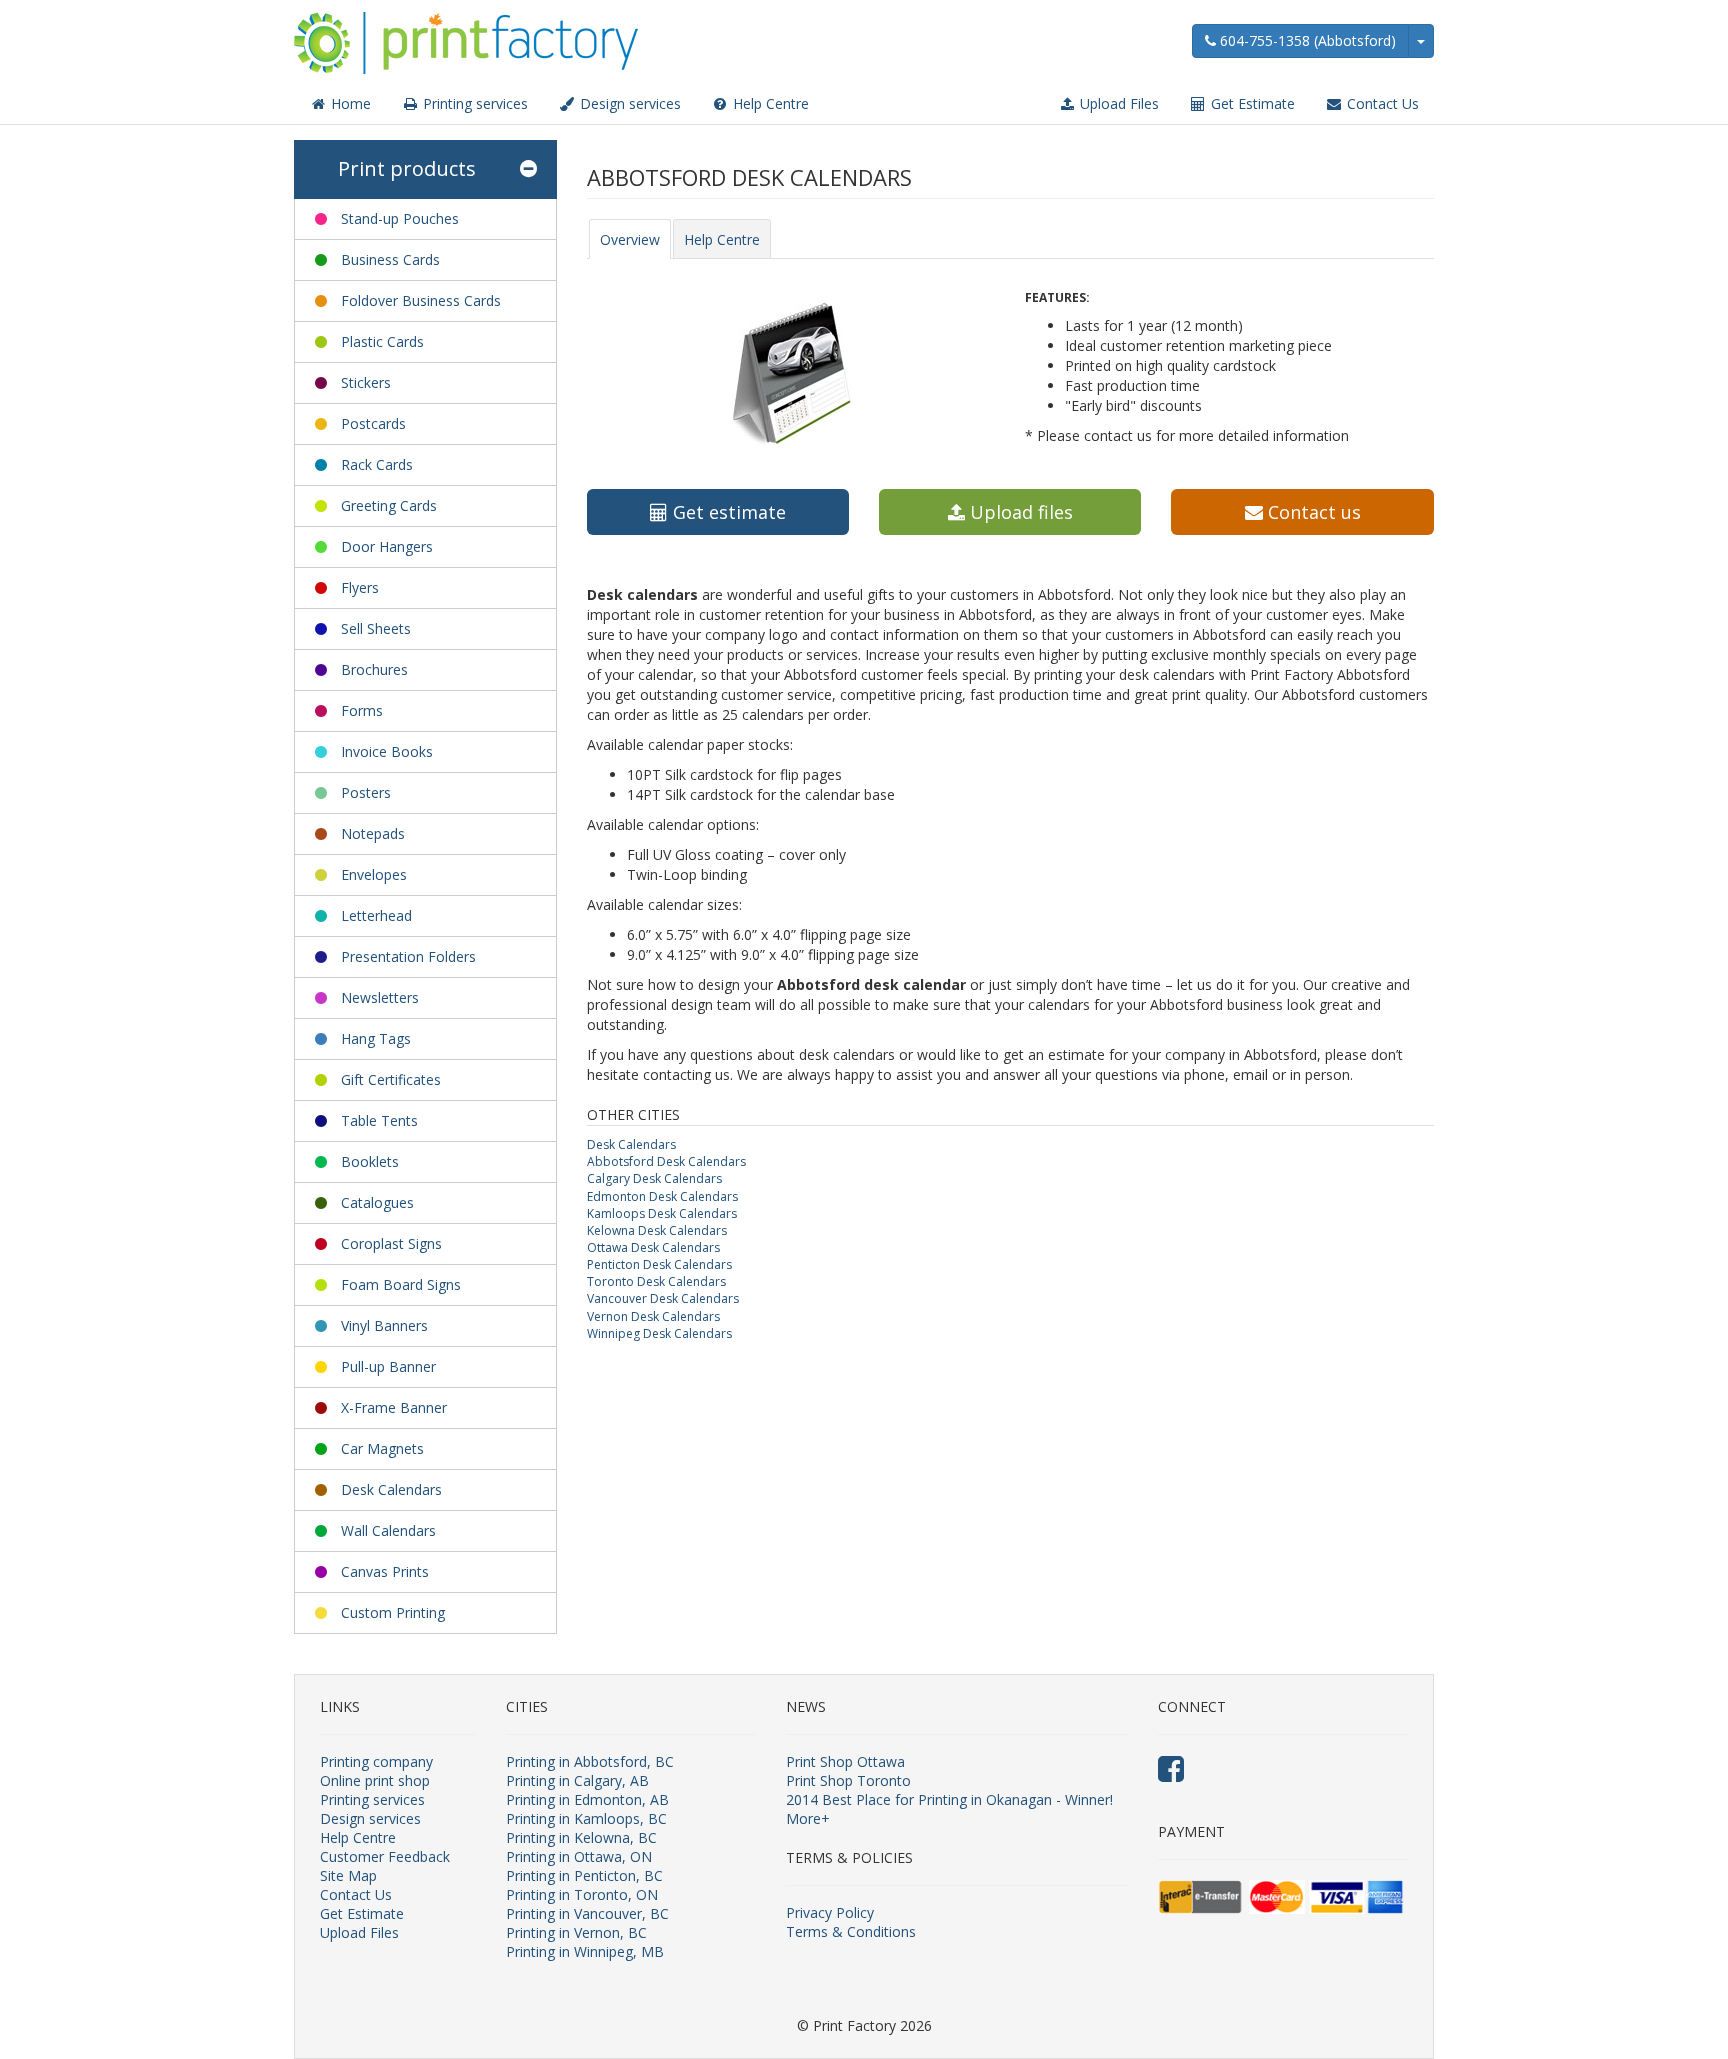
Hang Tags (376, 1038)
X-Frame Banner (394, 1407)
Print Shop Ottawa (845, 1761)
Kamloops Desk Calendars (662, 1213)
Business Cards (390, 259)
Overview (630, 239)
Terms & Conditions (851, 1931)
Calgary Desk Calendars (654, 1178)
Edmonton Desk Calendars (662, 1196)
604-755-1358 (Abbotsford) (1306, 40)
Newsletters (380, 997)
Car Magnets (382, 1448)
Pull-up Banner (388, 1366)
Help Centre (769, 103)
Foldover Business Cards (421, 300)
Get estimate (727, 512)
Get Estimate (1251, 103)
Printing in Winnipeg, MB (585, 1951)
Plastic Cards (382, 341)
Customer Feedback (385, 1856)
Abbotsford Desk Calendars (666, 1161)
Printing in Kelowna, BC (581, 1837)
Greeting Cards (389, 505)
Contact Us (1381, 103)
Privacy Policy (830, 1912)
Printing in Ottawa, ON (579, 1856)
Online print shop (375, 1780)
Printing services (473, 103)
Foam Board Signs (401, 1284)
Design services (628, 103)
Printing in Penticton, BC (584, 1875)
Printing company (376, 1761)
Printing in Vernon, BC (576, 1932)
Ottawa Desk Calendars (653, 1247)
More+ (808, 1818)
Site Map (348, 1875)
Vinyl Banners (384, 1325)
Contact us (1312, 512)
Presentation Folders (408, 956)
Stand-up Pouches (400, 218)
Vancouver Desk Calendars (663, 1298)
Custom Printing (393, 1612)
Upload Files (1117, 103)
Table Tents (379, 1120)
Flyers (360, 587)
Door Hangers (387, 546)
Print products (407, 168)
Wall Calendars (388, 1530)
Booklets (370, 1161)
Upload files (1019, 512)
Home (349, 103)
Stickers (366, 382)
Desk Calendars (391, 1489)
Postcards (373, 423)
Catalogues (377, 1202)
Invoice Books (387, 751)
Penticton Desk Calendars (659, 1264)
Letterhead (376, 915)
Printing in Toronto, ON (582, 1894)
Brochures (374, 669)
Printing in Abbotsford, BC (590, 1761)
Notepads (373, 833)
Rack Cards (377, 464)
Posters (366, 792)
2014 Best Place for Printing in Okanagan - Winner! (949, 1799)
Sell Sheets (376, 628)
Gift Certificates (391, 1079)
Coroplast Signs (391, 1243)
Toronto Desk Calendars (656, 1281)
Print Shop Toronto (848, 1780)
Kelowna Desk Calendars (657, 1230)
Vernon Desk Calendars (653, 1316)
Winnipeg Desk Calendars (659, 1333)
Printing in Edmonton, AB (587, 1799)
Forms (362, 710)
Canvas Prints (385, 1571)
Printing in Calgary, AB (577, 1780)
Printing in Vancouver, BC (587, 1913)
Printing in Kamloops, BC (586, 1818)
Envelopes (374, 874)
